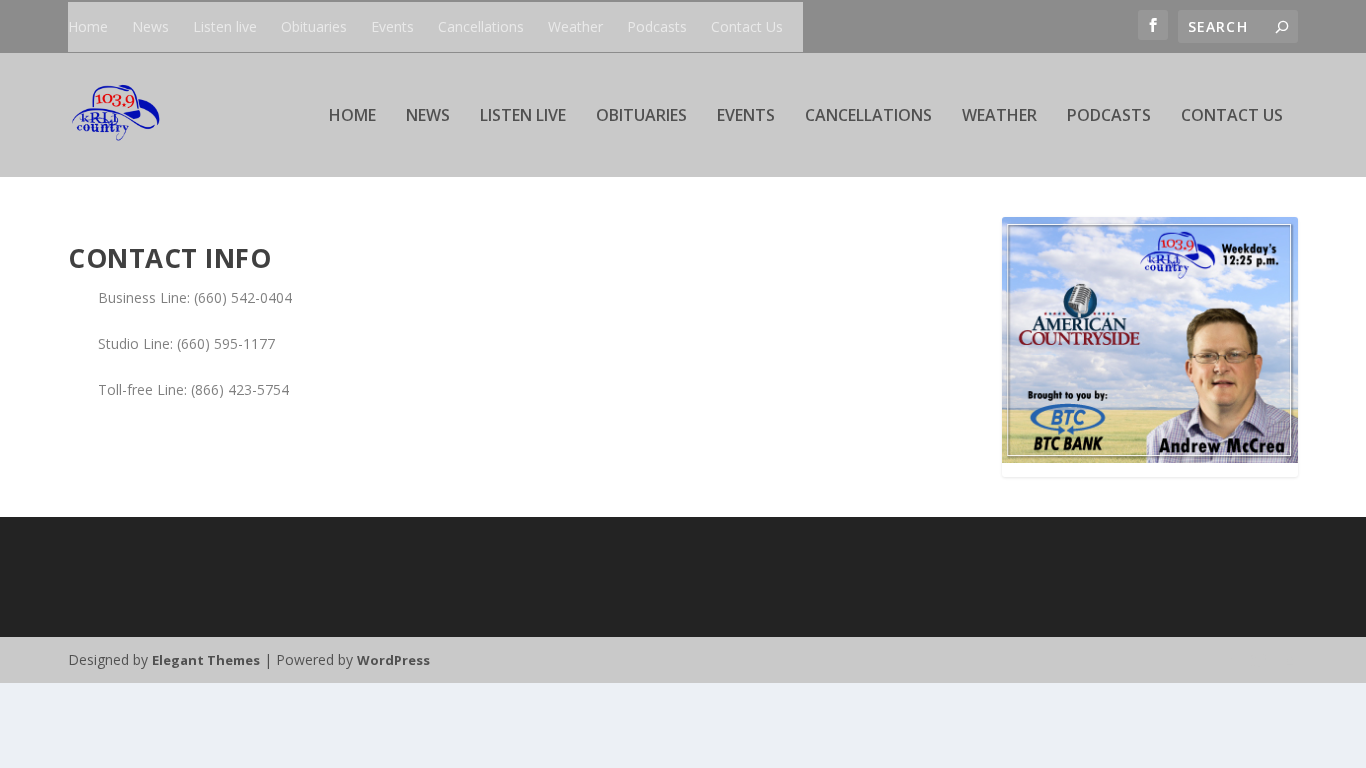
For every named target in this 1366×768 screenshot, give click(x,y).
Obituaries (314, 26)
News (150, 26)
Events (392, 26)
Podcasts (657, 26)
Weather (575, 26)
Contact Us (747, 26)
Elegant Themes (206, 660)
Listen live (225, 26)
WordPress (393, 660)
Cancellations (481, 26)
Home (88, 26)
